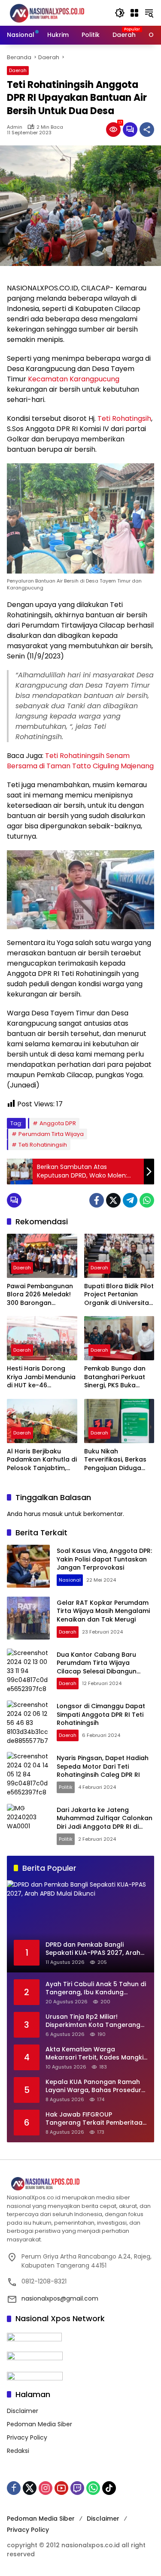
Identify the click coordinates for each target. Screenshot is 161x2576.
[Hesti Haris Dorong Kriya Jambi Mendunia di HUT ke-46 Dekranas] (42, 1338)
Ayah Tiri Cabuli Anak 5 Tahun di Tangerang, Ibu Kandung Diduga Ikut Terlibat (96, 1989)
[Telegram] (130, 1200)
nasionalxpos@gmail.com (60, 2298)
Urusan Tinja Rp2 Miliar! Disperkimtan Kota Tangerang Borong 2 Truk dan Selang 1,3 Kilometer (93, 2021)
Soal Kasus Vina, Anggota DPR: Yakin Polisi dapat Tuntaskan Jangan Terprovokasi (104, 1559)
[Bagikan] (147, 130)
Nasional (70, 1580)
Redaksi (18, 2451)
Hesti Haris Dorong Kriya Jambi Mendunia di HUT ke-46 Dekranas (41, 1377)
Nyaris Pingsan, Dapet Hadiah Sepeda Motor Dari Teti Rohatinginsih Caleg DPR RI (103, 1766)
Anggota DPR (58, 1123)
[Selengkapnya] (80, 2184)
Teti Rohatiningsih (43, 1145)
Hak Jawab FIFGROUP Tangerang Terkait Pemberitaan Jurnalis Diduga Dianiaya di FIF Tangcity (96, 2119)
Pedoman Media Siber (39, 2424)
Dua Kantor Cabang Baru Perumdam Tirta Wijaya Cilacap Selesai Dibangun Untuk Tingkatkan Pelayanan (102, 1667)
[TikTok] (109, 2488)
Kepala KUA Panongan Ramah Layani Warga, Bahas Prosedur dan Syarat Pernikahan (93, 2086)
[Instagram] (46, 2488)
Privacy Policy (27, 2437)
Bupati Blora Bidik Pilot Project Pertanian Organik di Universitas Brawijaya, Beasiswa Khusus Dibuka (119, 1295)
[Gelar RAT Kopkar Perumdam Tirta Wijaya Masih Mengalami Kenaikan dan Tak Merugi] (28, 1618)
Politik (66, 1787)
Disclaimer (23, 2411)
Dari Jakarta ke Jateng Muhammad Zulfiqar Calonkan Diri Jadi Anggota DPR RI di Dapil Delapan (105, 1823)
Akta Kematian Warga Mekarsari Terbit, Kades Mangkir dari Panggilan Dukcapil (96, 2054)
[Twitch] (77, 2488)
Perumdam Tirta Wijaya (51, 1134)
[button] (120, 13)
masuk (53, 1514)
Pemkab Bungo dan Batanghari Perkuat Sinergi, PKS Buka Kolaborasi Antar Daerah (115, 1377)
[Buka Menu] (134, 13)
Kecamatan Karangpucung (74, 379)
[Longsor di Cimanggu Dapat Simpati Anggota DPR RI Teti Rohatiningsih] (28, 1722)
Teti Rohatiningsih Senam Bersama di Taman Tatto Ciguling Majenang (80, 761)
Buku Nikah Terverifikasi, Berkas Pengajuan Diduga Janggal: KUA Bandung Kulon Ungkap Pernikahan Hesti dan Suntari (115, 1460)
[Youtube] (61, 2488)
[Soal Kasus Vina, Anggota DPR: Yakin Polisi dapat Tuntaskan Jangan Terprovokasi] (28, 1566)
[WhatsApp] (147, 1200)
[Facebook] (97, 1200)
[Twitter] (113, 1200)
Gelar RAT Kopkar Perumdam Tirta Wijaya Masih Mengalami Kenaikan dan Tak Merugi (103, 1611)
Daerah (18, 70)
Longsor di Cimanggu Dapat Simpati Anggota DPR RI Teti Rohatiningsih (101, 1714)
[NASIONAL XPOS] (56, 12)
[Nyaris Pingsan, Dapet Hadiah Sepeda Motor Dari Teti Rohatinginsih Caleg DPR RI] (28, 1773)
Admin (15, 127)
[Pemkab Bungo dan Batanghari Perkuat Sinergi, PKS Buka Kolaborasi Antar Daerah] (119, 1338)
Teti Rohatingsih (124, 418)
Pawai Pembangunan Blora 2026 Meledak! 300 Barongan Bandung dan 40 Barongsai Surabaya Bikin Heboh (40, 1295)
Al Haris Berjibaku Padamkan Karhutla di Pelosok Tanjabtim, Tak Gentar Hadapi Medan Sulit (42, 1460)
